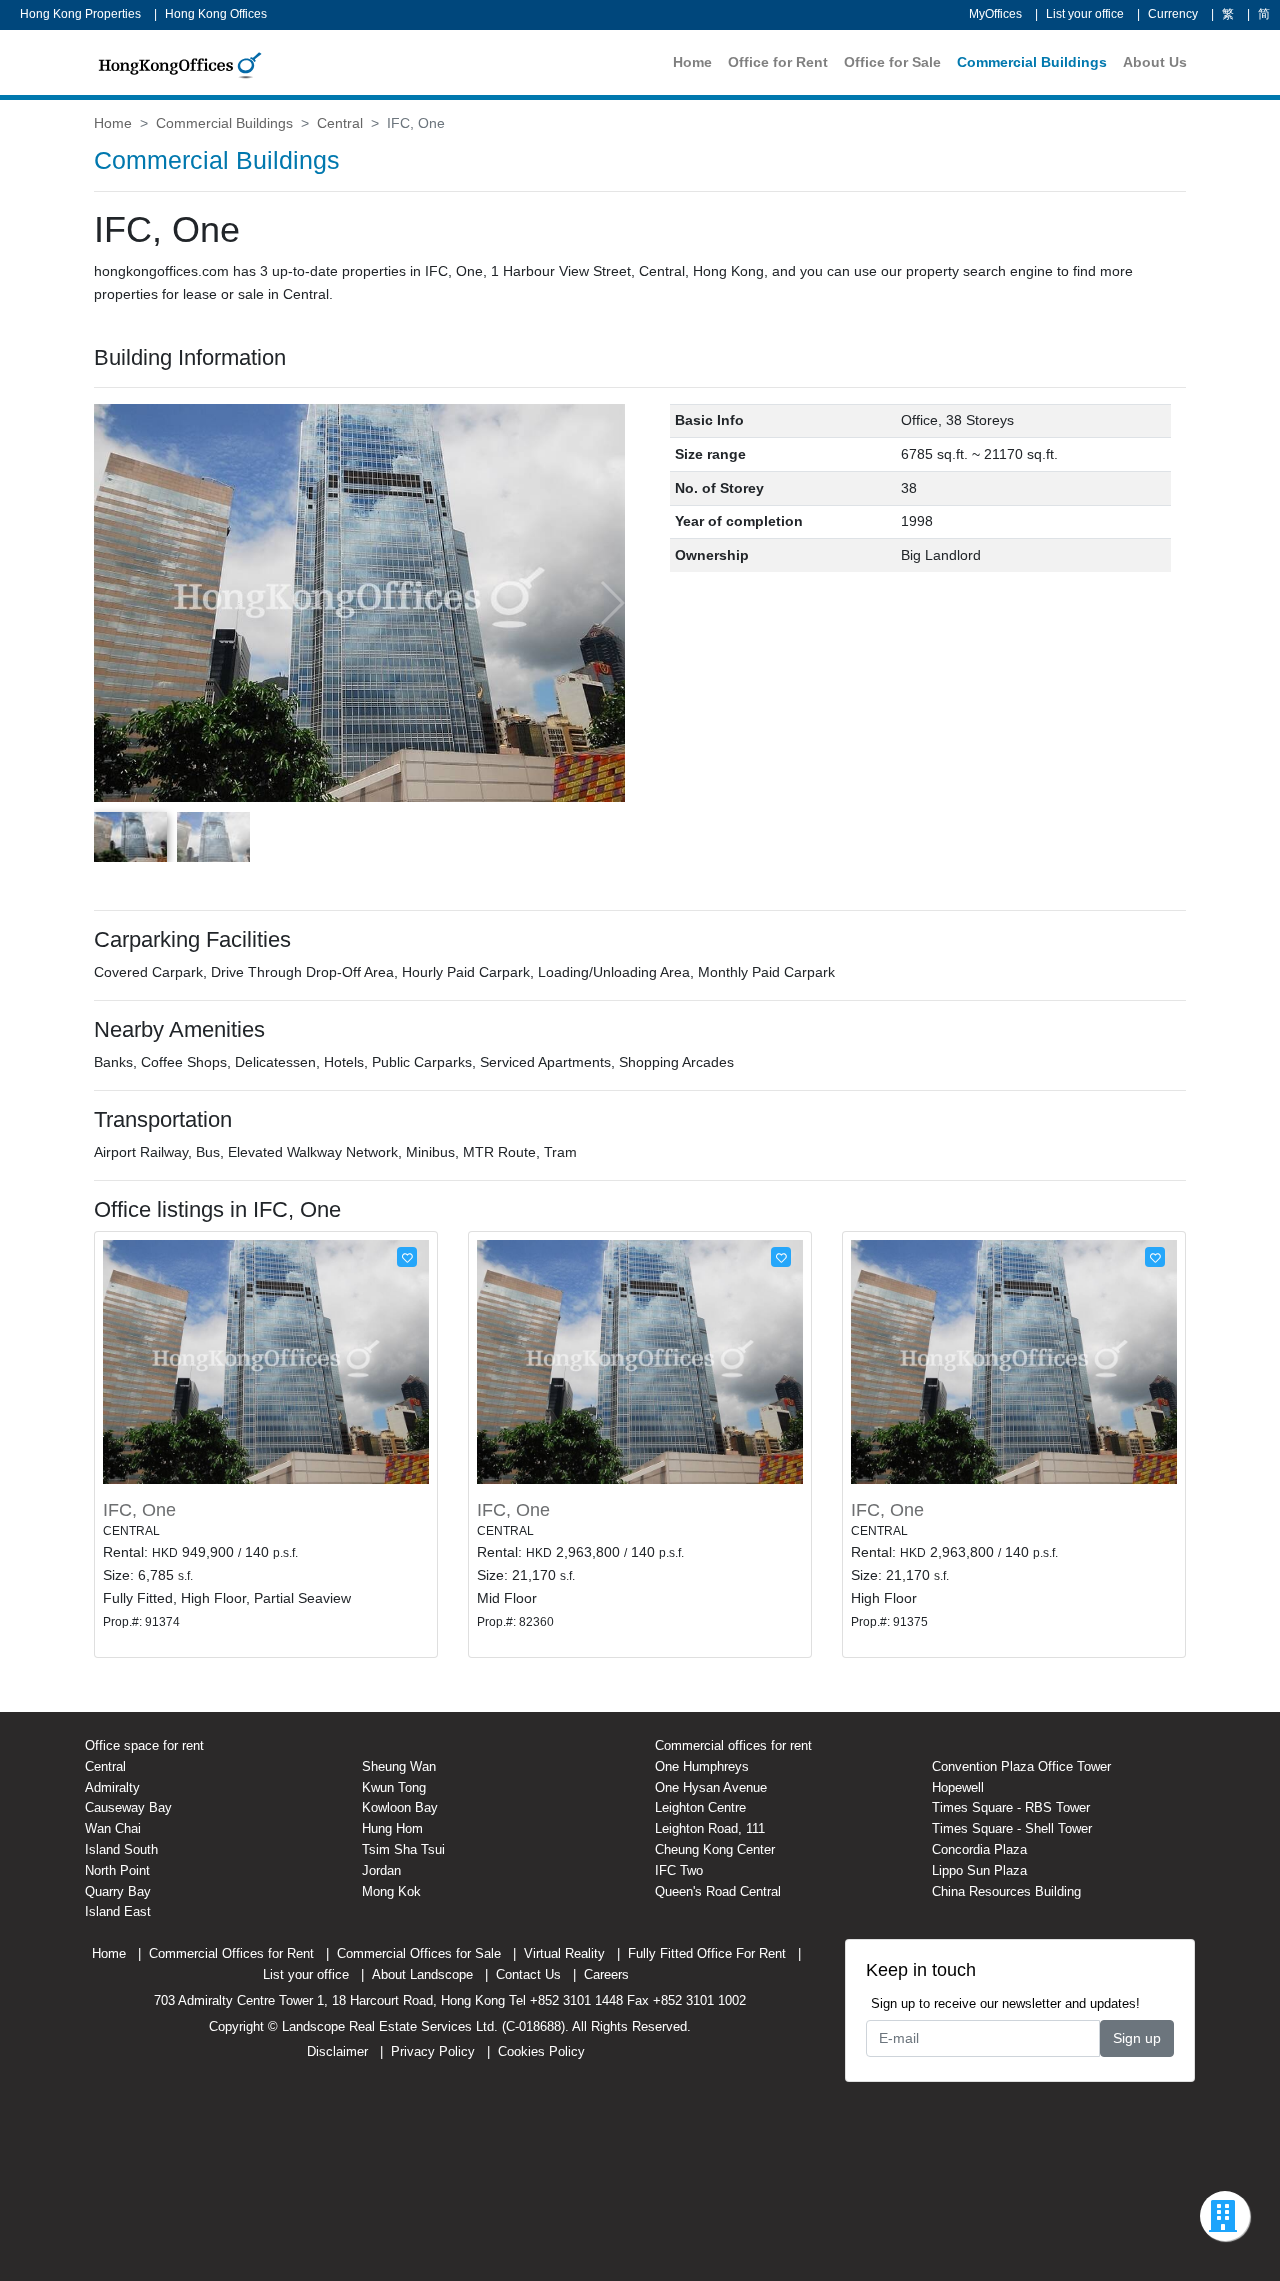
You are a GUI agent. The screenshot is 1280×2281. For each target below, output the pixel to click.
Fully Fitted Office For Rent (707, 1953)
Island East (118, 1911)
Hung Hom (392, 1828)
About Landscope (422, 1974)
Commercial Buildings (1032, 62)
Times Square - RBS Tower (1011, 1807)
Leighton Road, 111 (710, 1828)
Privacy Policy (433, 2051)
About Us (1155, 62)
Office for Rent (778, 62)
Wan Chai (113, 1828)
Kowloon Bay (400, 1807)
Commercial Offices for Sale (419, 1953)
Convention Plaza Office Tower (1021, 1766)
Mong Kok (391, 1891)
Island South (121, 1849)
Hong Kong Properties (80, 14)
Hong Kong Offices (216, 14)
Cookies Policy (541, 2051)
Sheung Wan (399, 1766)
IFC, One (139, 1510)
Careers (606, 1974)
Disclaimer (337, 2051)
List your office (1085, 14)
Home (692, 62)
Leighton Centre (700, 1807)
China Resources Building (1006, 1891)
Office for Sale (892, 62)
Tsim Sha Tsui (403, 1849)
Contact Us (528, 1974)
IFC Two (679, 1870)
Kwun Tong (394, 1787)
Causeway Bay (128, 1807)
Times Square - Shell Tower (1012, 1828)
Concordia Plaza (979, 1849)
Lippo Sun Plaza (979, 1870)
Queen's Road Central (718, 1891)
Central (340, 123)
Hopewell (958, 1787)
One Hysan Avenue (711, 1787)
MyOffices (995, 14)
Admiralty (112, 1787)
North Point (117, 1870)
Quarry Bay (118, 1891)
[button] (611, 603)
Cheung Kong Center (715, 1849)
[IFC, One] (266, 1361)
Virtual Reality (564, 1953)
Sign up (1137, 2038)
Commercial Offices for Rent (231, 1953)
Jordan (381, 1870)
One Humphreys (702, 1766)
